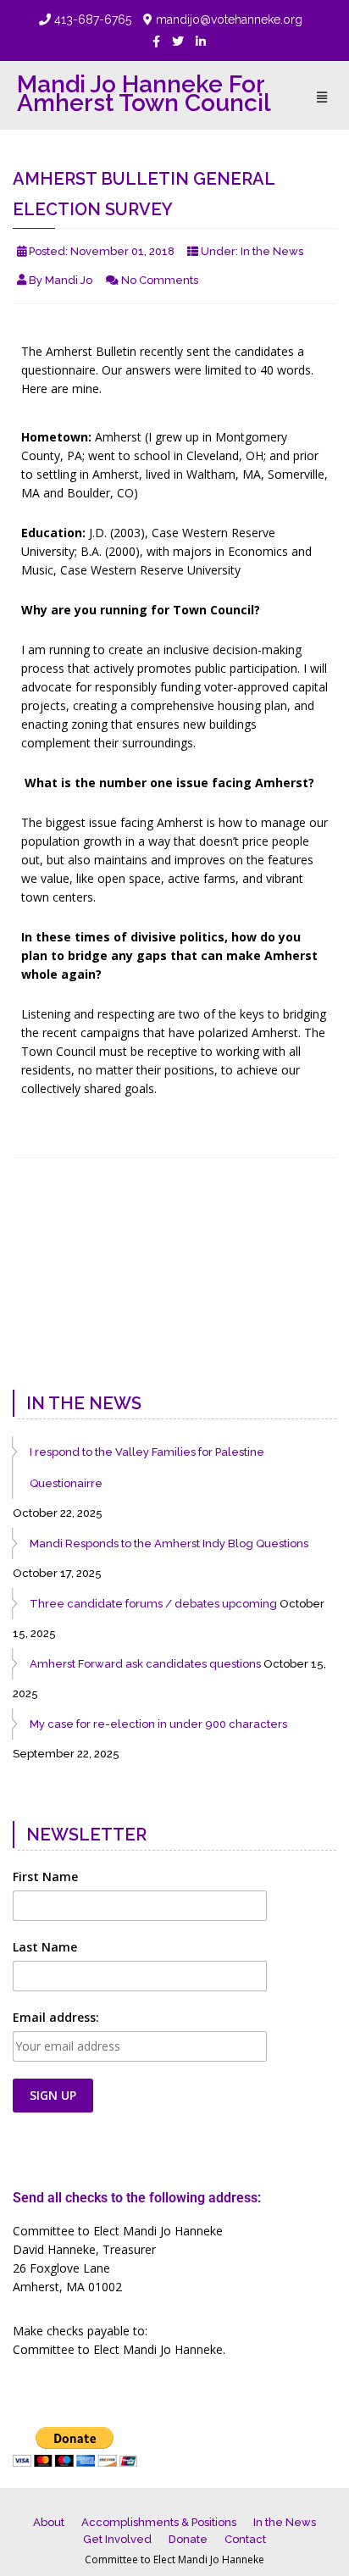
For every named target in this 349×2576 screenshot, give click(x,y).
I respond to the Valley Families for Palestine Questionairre (147, 1468)
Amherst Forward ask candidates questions (145, 1664)
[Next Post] (318, 1342)
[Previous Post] (31, 1342)
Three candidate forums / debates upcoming (153, 1604)
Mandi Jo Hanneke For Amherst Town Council (144, 94)
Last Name (45, 1947)
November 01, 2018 (122, 251)
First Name (45, 1876)
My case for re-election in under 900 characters (158, 1724)
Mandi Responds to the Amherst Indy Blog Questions (169, 1543)
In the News (272, 251)
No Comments (160, 280)
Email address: (56, 2017)
